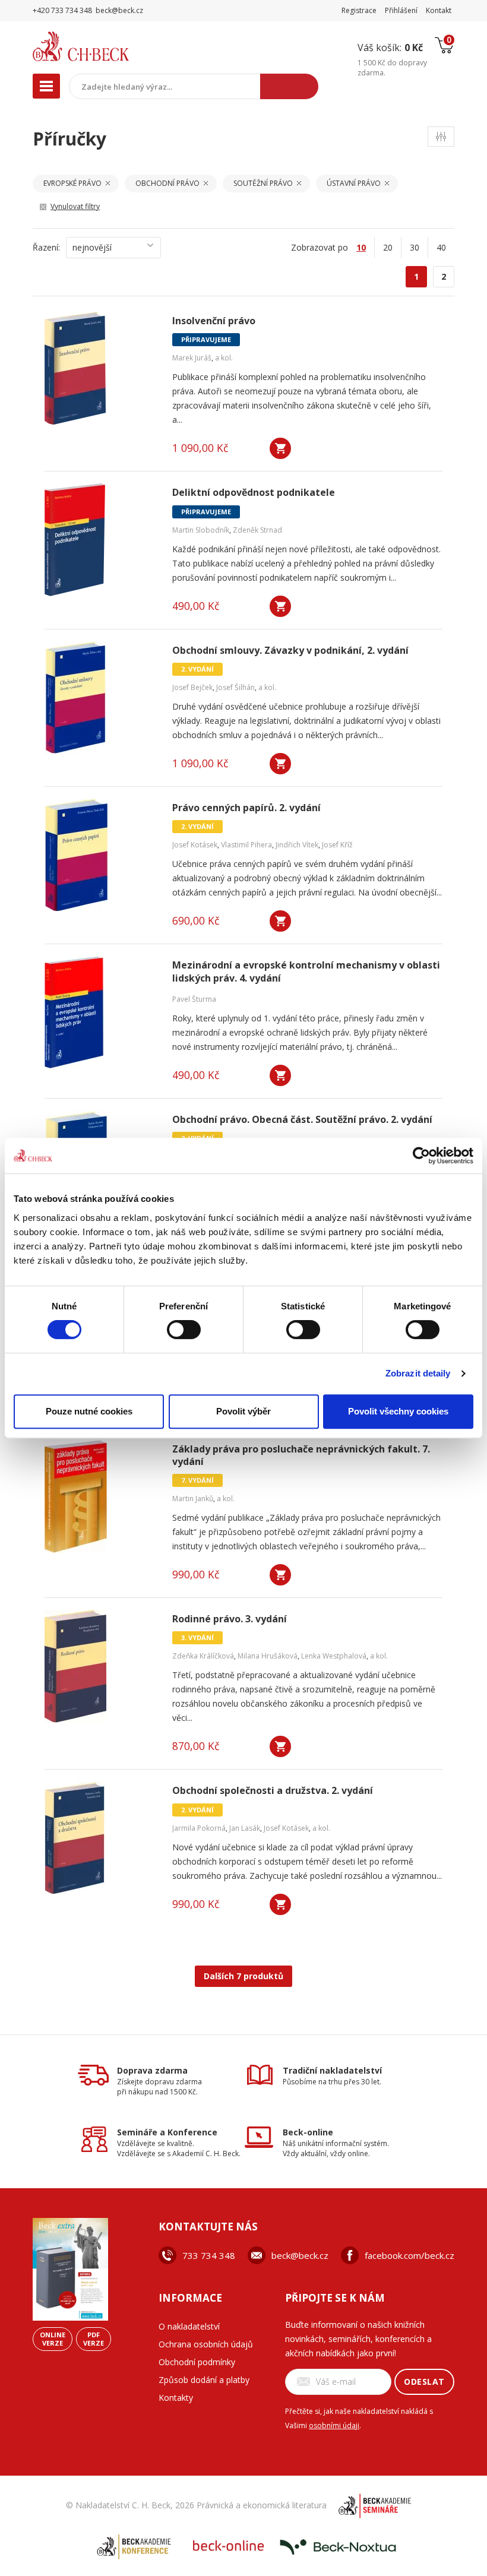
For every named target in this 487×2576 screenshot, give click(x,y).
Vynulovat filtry (75, 206)
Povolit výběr (243, 1411)
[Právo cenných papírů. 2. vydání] (101, 855)
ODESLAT (424, 2382)
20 (388, 247)
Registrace (359, 10)
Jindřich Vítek (297, 845)
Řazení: (46, 247)
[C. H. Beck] (106, 46)
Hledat (289, 86)
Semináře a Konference (167, 2132)
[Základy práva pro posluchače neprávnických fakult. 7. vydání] (101, 1496)
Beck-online (308, 2132)
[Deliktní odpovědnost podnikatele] (101, 540)
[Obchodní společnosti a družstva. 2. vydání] (101, 1838)
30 (415, 247)
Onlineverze (53, 2339)
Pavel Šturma (194, 999)
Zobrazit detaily (418, 1373)
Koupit (280, 448)
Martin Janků (193, 1499)
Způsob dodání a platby (204, 2380)
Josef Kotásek (195, 845)
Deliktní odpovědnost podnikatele (254, 493)
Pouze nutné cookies (89, 1411)
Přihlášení (401, 10)
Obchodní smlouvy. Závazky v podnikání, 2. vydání (290, 651)
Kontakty (176, 2398)
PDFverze (94, 2339)
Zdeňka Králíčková (203, 1656)
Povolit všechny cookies (398, 1411)
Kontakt (439, 10)
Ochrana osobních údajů (206, 2344)
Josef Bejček (192, 687)
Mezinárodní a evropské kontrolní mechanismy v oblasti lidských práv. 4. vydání (306, 971)
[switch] (184, 1330)
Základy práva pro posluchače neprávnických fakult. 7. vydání (301, 1455)
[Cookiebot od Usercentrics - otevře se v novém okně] (421, 1156)
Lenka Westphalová (334, 1656)
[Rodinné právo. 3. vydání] (101, 1666)
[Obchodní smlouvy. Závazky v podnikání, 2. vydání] (101, 698)
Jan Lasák (245, 1828)
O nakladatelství (189, 2326)
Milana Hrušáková (268, 1656)
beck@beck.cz (300, 2255)
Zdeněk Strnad (257, 530)
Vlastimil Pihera (246, 845)
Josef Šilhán (235, 687)
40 (441, 247)
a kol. (224, 358)
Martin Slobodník (201, 530)
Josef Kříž (337, 845)
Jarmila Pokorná (199, 1828)
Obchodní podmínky (197, 2362)
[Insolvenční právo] (101, 368)
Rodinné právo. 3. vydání (230, 1619)
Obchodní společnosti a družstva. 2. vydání (273, 1791)
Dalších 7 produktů (243, 1976)
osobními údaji (334, 2425)
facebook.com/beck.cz (409, 2255)
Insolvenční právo (214, 321)
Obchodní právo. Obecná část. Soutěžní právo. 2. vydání (302, 1120)
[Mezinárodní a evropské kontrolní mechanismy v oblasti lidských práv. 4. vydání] (101, 1012)
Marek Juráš (192, 358)
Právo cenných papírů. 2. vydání (246, 808)
